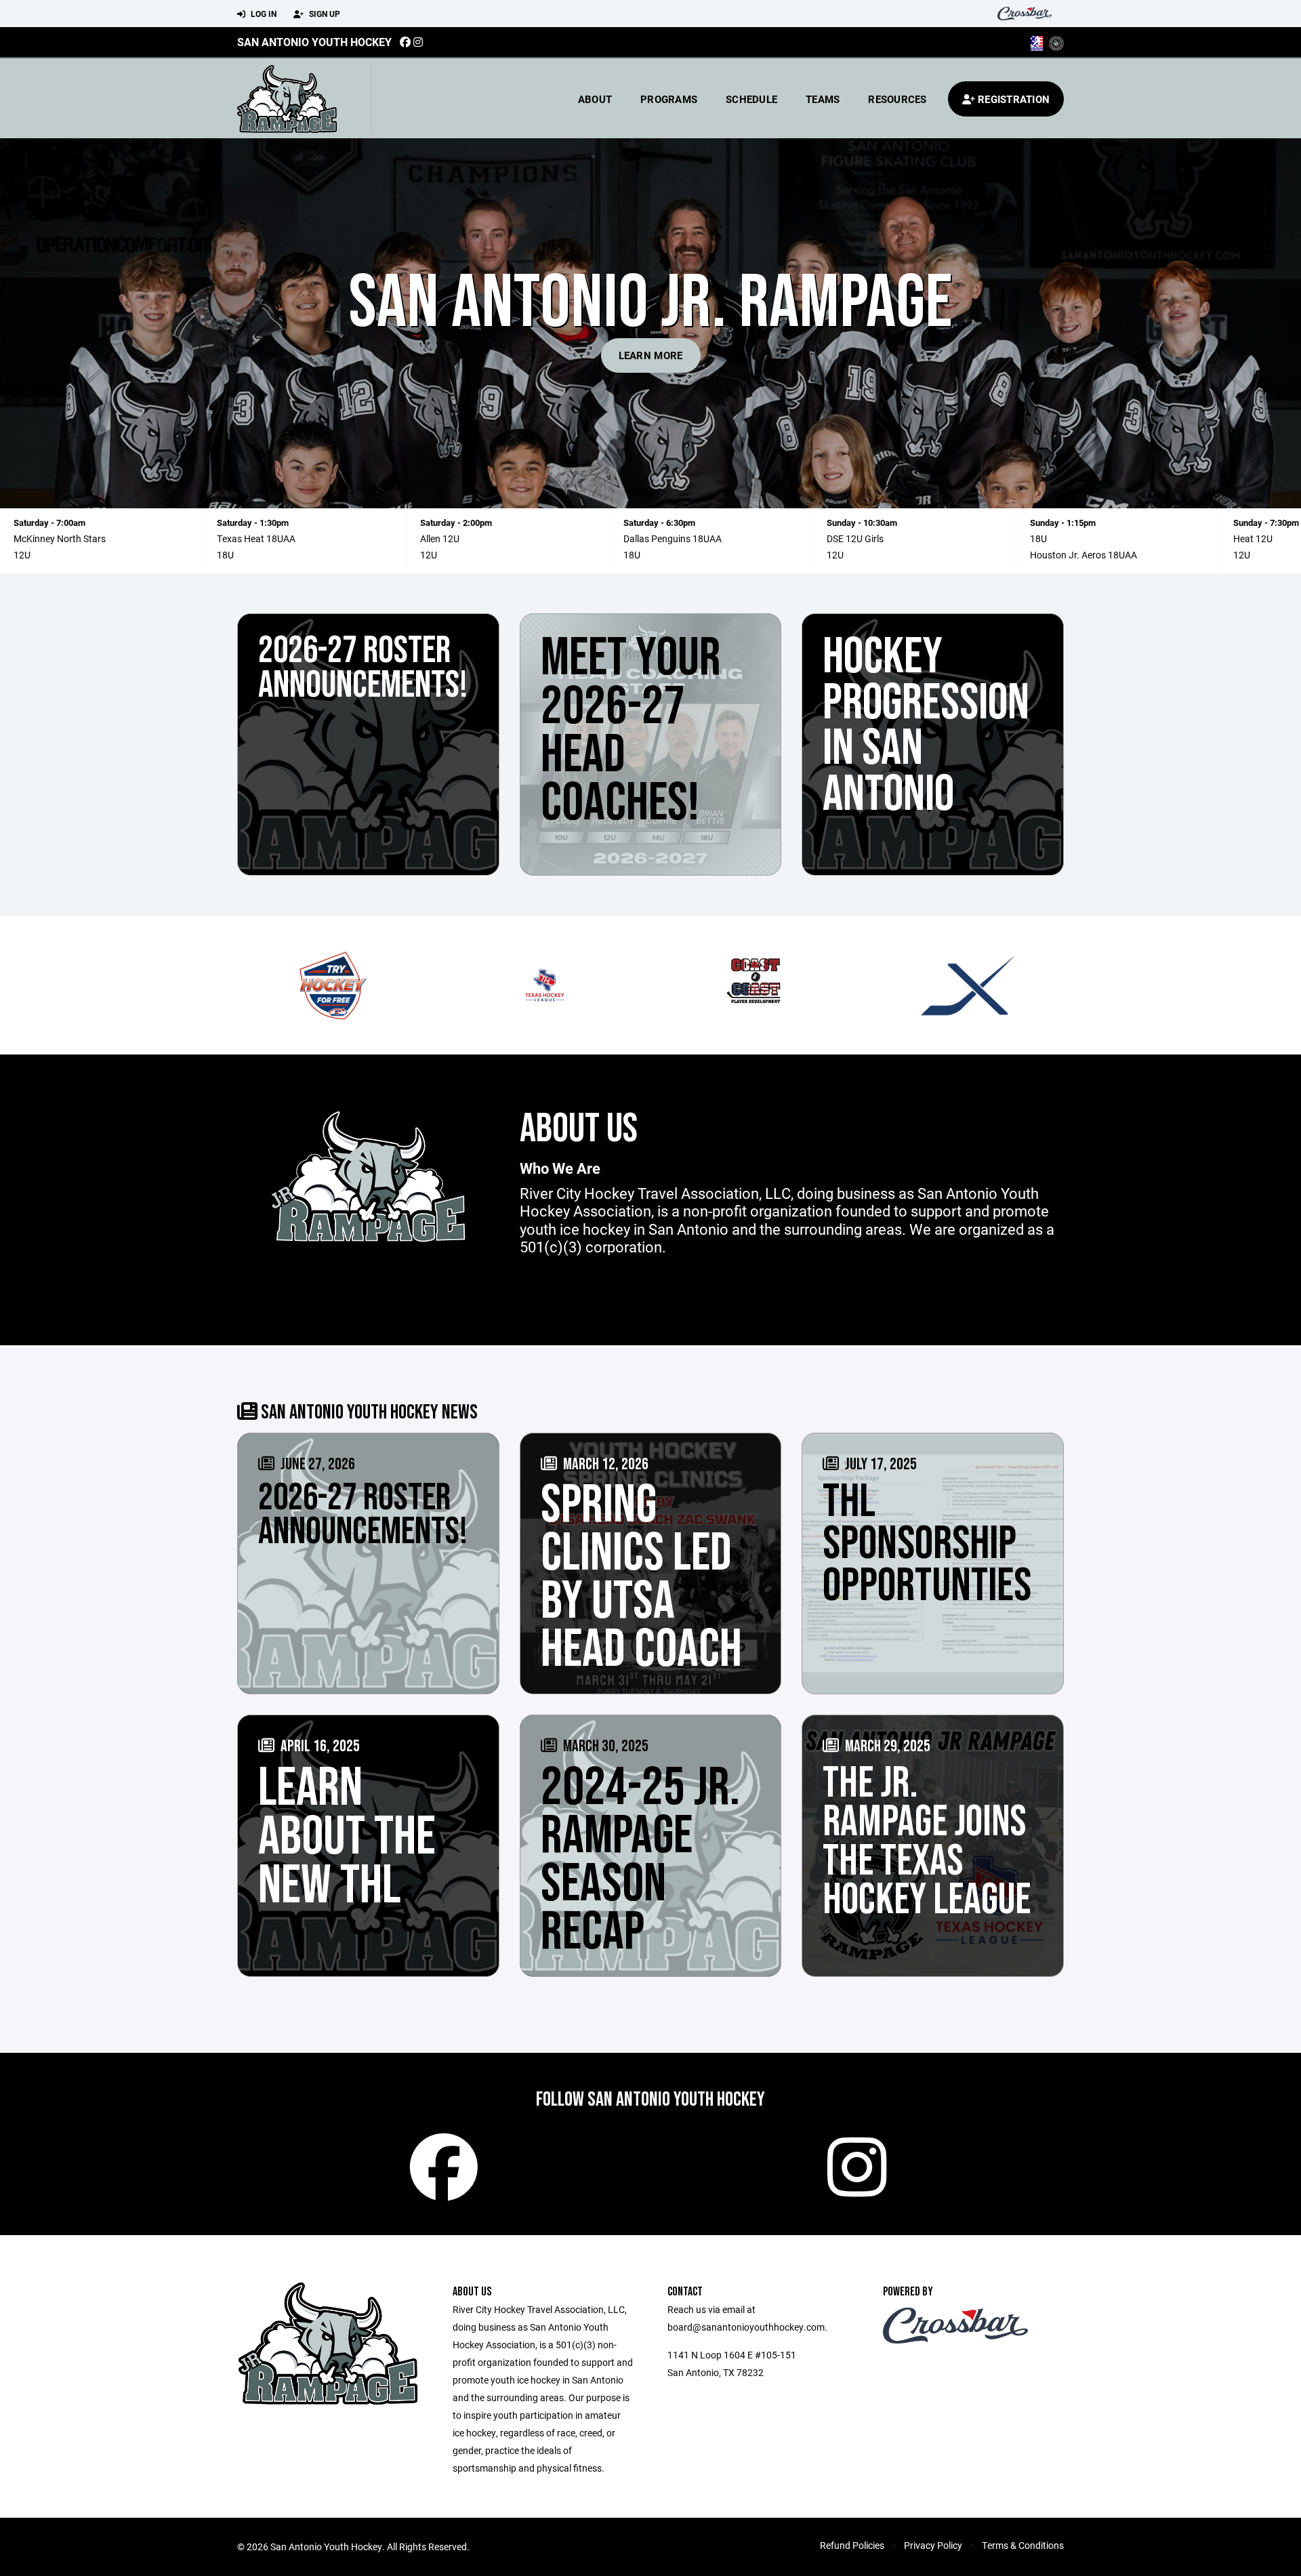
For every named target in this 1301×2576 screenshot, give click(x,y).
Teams (823, 99)
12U (22, 555)
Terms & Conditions (1023, 2545)
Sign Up (324, 14)
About (595, 99)
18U (225, 555)
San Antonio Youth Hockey (314, 42)
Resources (897, 99)
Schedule (751, 99)
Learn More (651, 355)
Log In (263, 14)
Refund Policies (852, 2545)
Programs (669, 99)
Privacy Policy (933, 2545)
